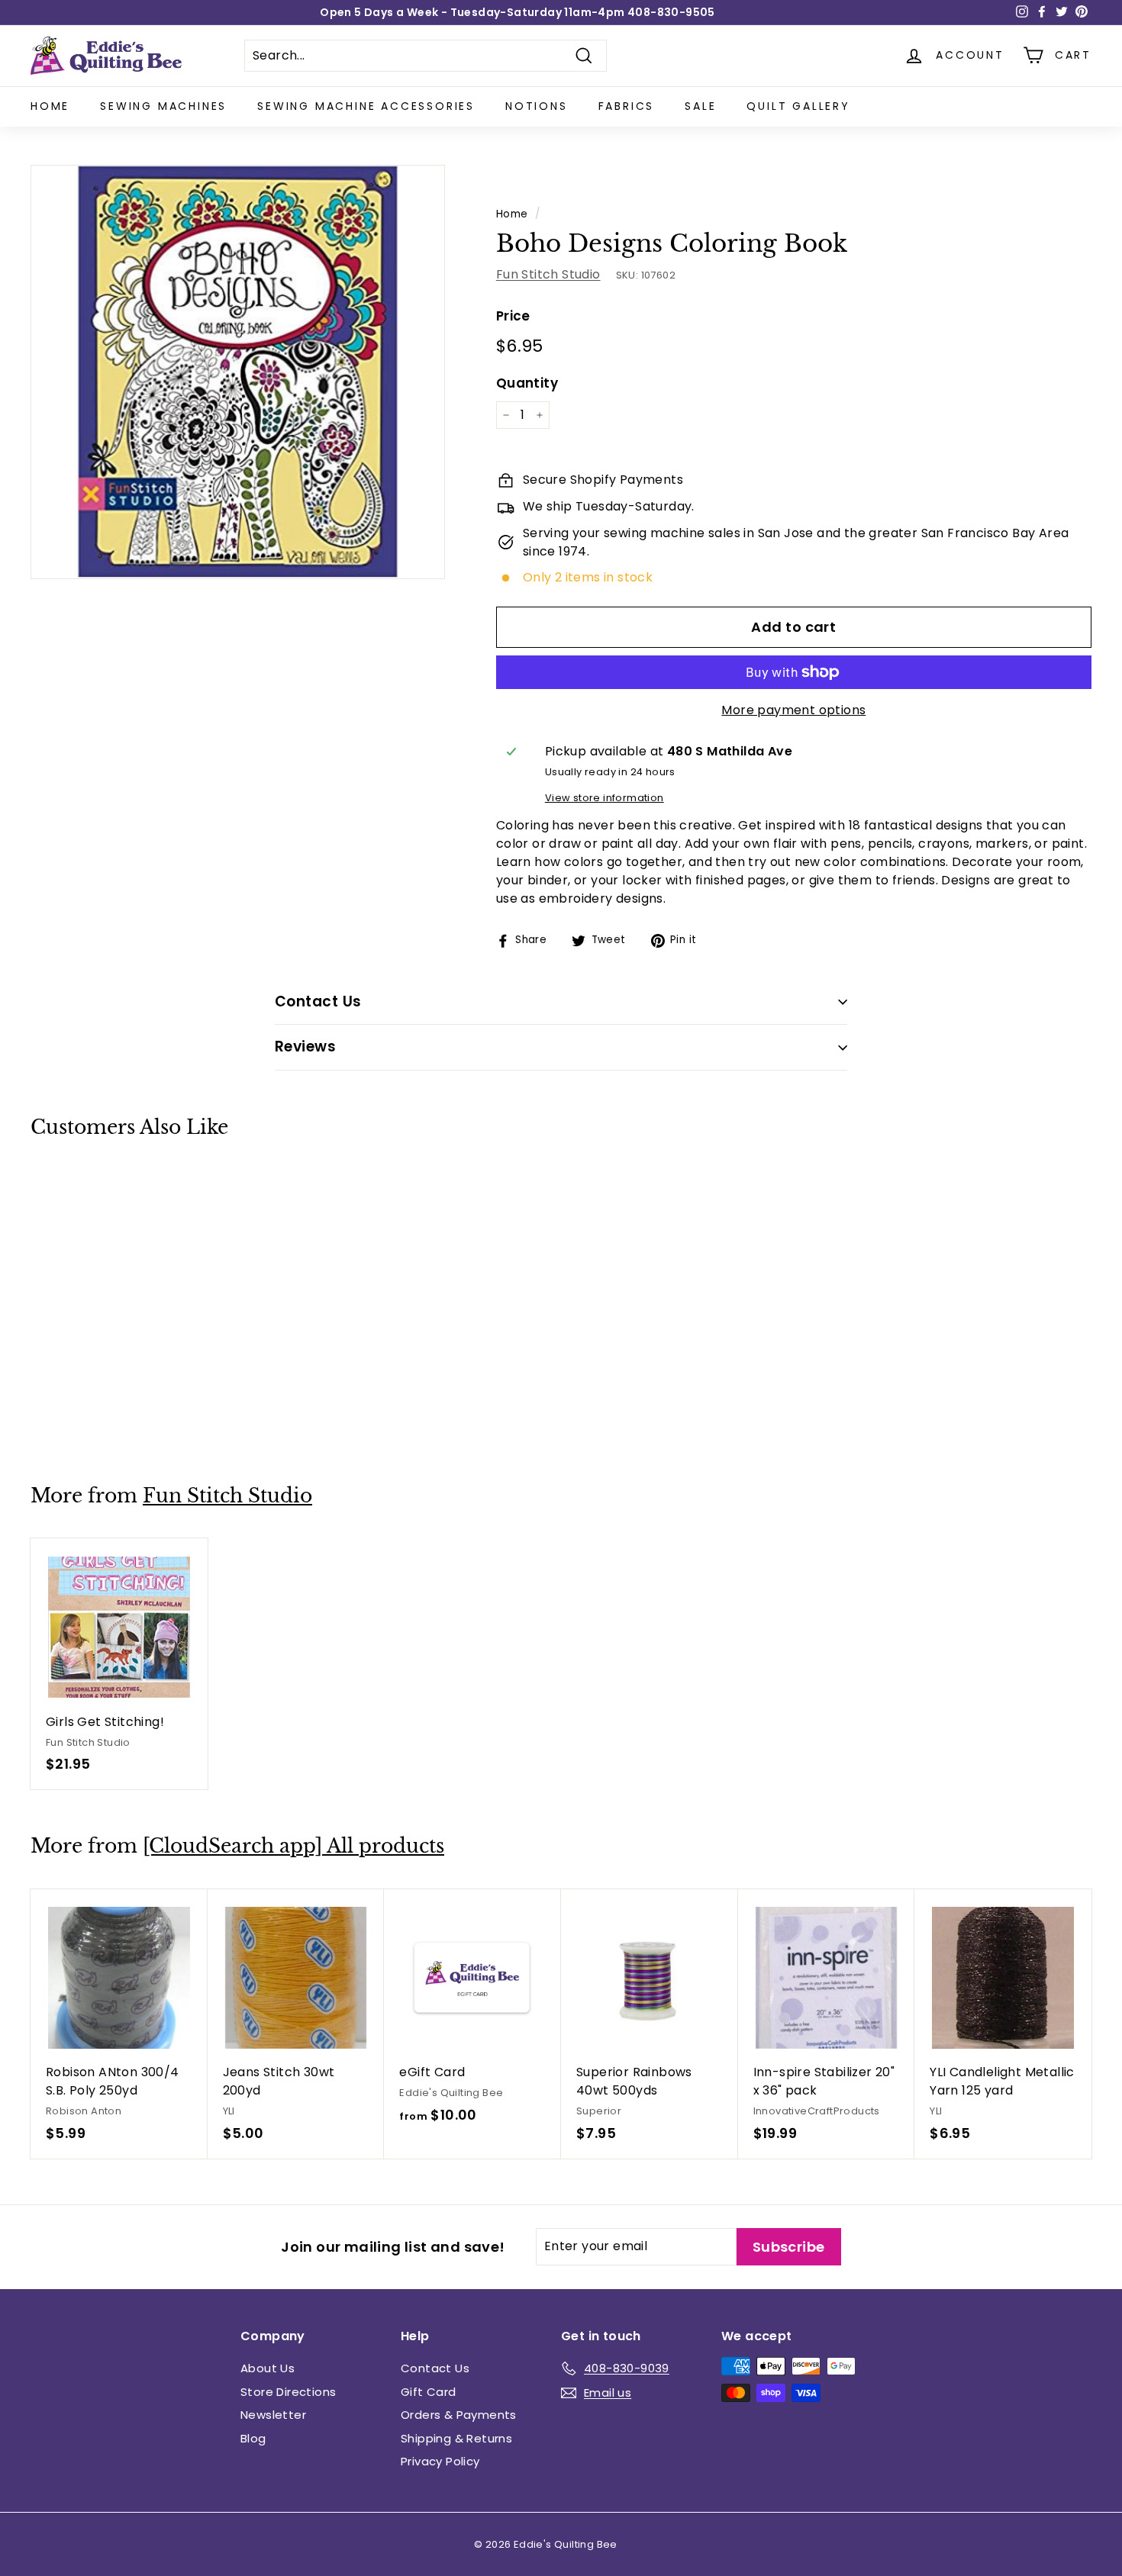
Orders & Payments (459, 2415)
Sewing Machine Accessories (366, 106)
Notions (537, 106)
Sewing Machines (163, 106)
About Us (268, 2368)
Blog (253, 2438)
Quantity (527, 383)
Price (513, 316)
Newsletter (273, 2415)
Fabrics (627, 106)
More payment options (793, 710)
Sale (700, 106)
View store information (605, 798)
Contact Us (435, 2368)
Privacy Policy (440, 2461)
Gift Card (429, 2392)
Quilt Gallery (798, 106)
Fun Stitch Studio (548, 274)
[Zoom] (238, 372)
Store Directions (288, 2392)
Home (50, 106)
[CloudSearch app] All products (293, 1846)
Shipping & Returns (456, 2438)
